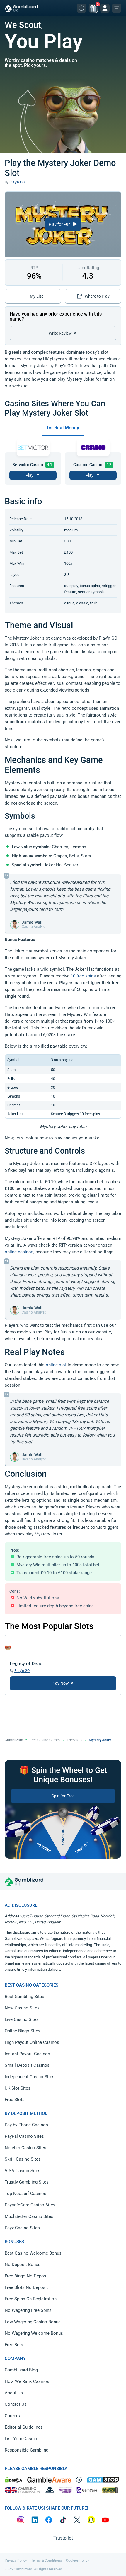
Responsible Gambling (27, 2450)
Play (29, 475)
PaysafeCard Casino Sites (30, 2205)
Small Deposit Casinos (27, 2065)
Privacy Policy (16, 2560)
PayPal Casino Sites (24, 2136)
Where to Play (97, 296)
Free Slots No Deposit (26, 2287)
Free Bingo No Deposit (27, 2276)
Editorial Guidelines (24, 2427)
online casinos (19, 1252)
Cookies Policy (78, 2560)
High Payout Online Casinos (32, 2042)
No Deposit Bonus (23, 2265)
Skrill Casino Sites (23, 2159)
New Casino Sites (22, 2008)
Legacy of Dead (26, 1664)
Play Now (61, 1683)
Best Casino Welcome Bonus (33, 2253)
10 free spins (83, 976)
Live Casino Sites (22, 2019)
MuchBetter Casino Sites (29, 2216)
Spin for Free (63, 1796)
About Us (14, 2393)
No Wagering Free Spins (28, 2310)
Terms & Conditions (46, 2560)
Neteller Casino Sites (25, 2148)
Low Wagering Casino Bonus (33, 2322)
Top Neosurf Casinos (25, 2194)
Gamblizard (14, 1740)
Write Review (61, 333)
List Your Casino (21, 2439)
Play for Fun (60, 224)
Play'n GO (17, 182)
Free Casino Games (45, 1740)
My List (36, 296)
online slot (56, 1365)
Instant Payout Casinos (27, 2054)
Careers (12, 2416)
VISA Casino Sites (23, 2171)
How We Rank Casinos (27, 2381)
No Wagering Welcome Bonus (34, 2333)
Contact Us (16, 2404)
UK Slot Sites (18, 2088)
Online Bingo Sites (23, 2031)
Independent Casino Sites (30, 2077)
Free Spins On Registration (31, 2299)
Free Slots (75, 1740)
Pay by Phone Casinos (26, 2125)
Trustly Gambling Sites (27, 2182)
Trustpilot (63, 2538)
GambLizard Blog (21, 2370)
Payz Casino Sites (22, 2228)
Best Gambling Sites (24, 1997)
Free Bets (14, 2345)
